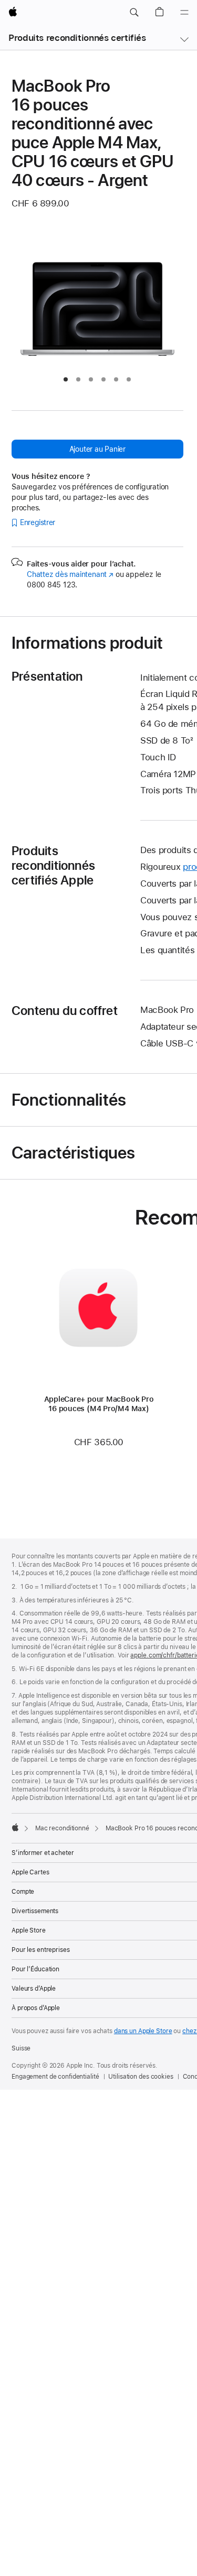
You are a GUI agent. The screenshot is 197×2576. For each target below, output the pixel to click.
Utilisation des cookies (141, 2077)
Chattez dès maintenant (70, 574)
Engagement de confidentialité (55, 2077)
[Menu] (184, 13)
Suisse (21, 2048)
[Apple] (15, 1827)
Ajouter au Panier (97, 449)
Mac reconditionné (62, 1828)
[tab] (66, 379)
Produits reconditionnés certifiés (77, 38)
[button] (134, 13)
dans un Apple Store (143, 2031)
